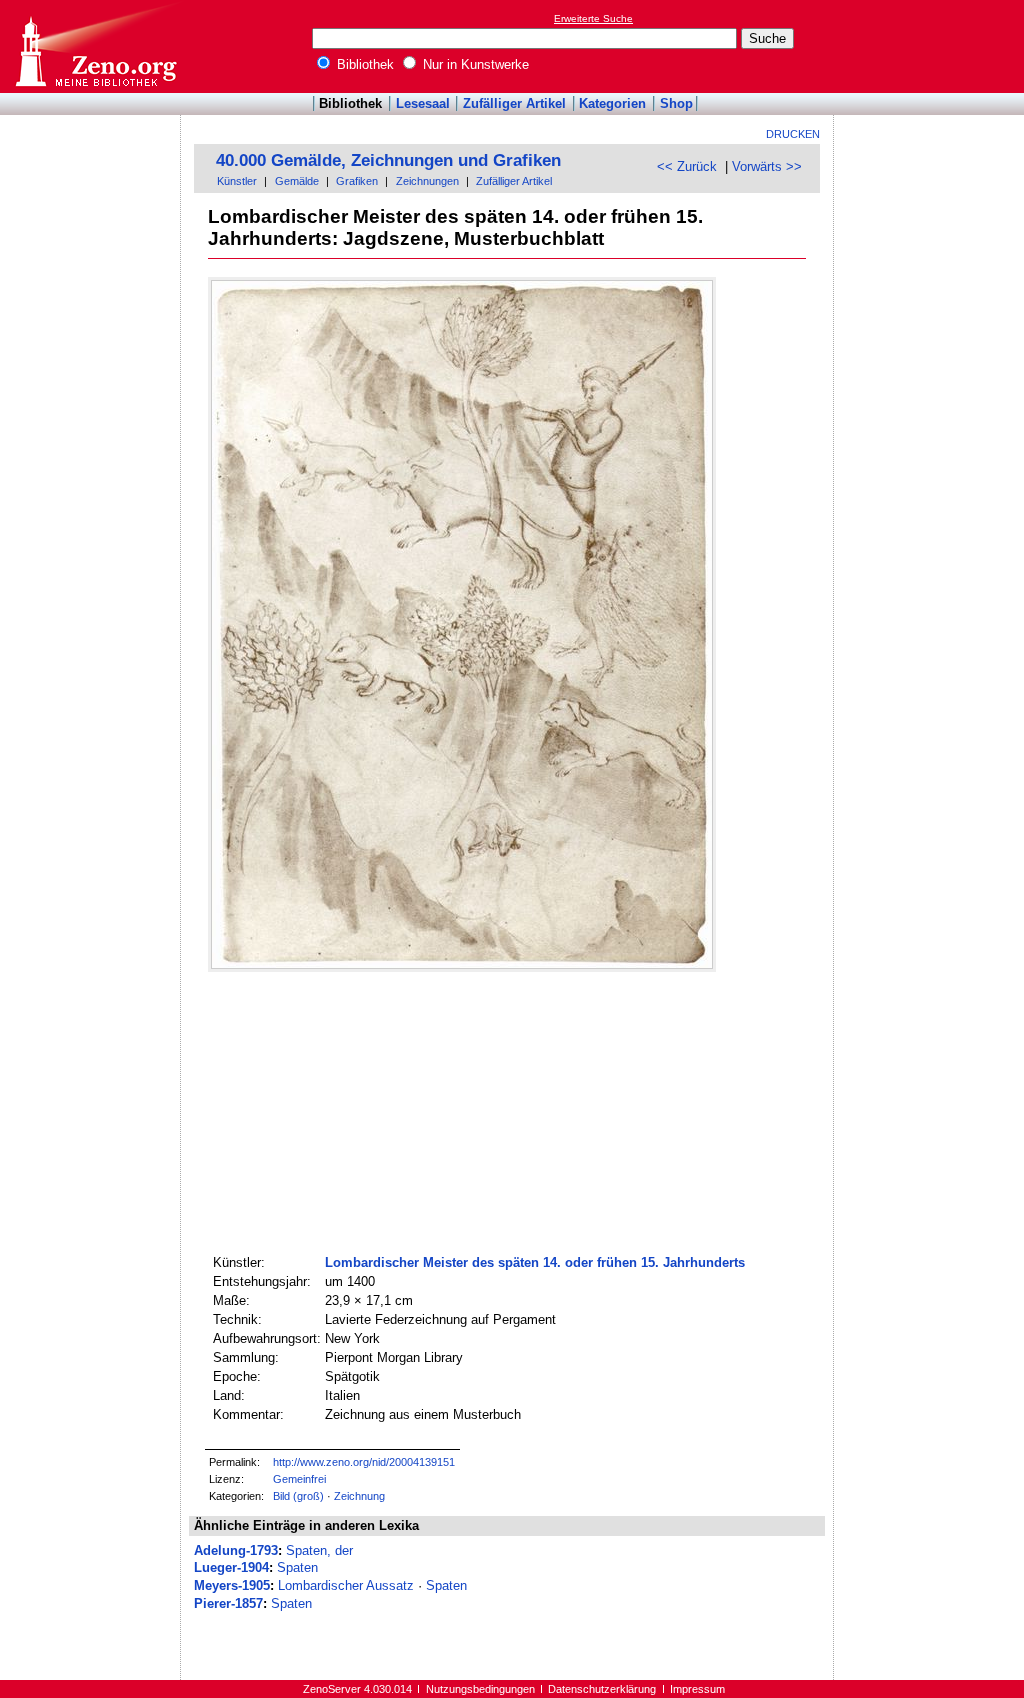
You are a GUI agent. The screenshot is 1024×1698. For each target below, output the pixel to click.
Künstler (237, 181)
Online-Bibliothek (95, 46)
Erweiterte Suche (593, 18)
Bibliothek (363, 64)
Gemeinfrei (299, 1479)
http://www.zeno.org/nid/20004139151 (364, 1462)
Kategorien (612, 103)
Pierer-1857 (228, 1603)
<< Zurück (687, 166)
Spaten (297, 1567)
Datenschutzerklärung (602, 1689)
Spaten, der (319, 1550)
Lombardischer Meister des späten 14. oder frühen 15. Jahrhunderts (535, 1262)
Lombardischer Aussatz (346, 1585)
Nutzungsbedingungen (480, 1689)
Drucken (793, 134)
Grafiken (357, 181)
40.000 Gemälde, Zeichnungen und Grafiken (388, 160)
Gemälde (297, 181)
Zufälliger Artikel (514, 103)
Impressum (697, 1689)
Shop (676, 103)
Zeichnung (359, 1496)
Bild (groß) (298, 1496)
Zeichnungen (427, 181)
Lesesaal (423, 103)
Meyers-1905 (232, 1585)
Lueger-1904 (231, 1567)
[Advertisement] (932, 46)
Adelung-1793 (236, 1550)
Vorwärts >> (767, 166)
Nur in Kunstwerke (474, 64)
